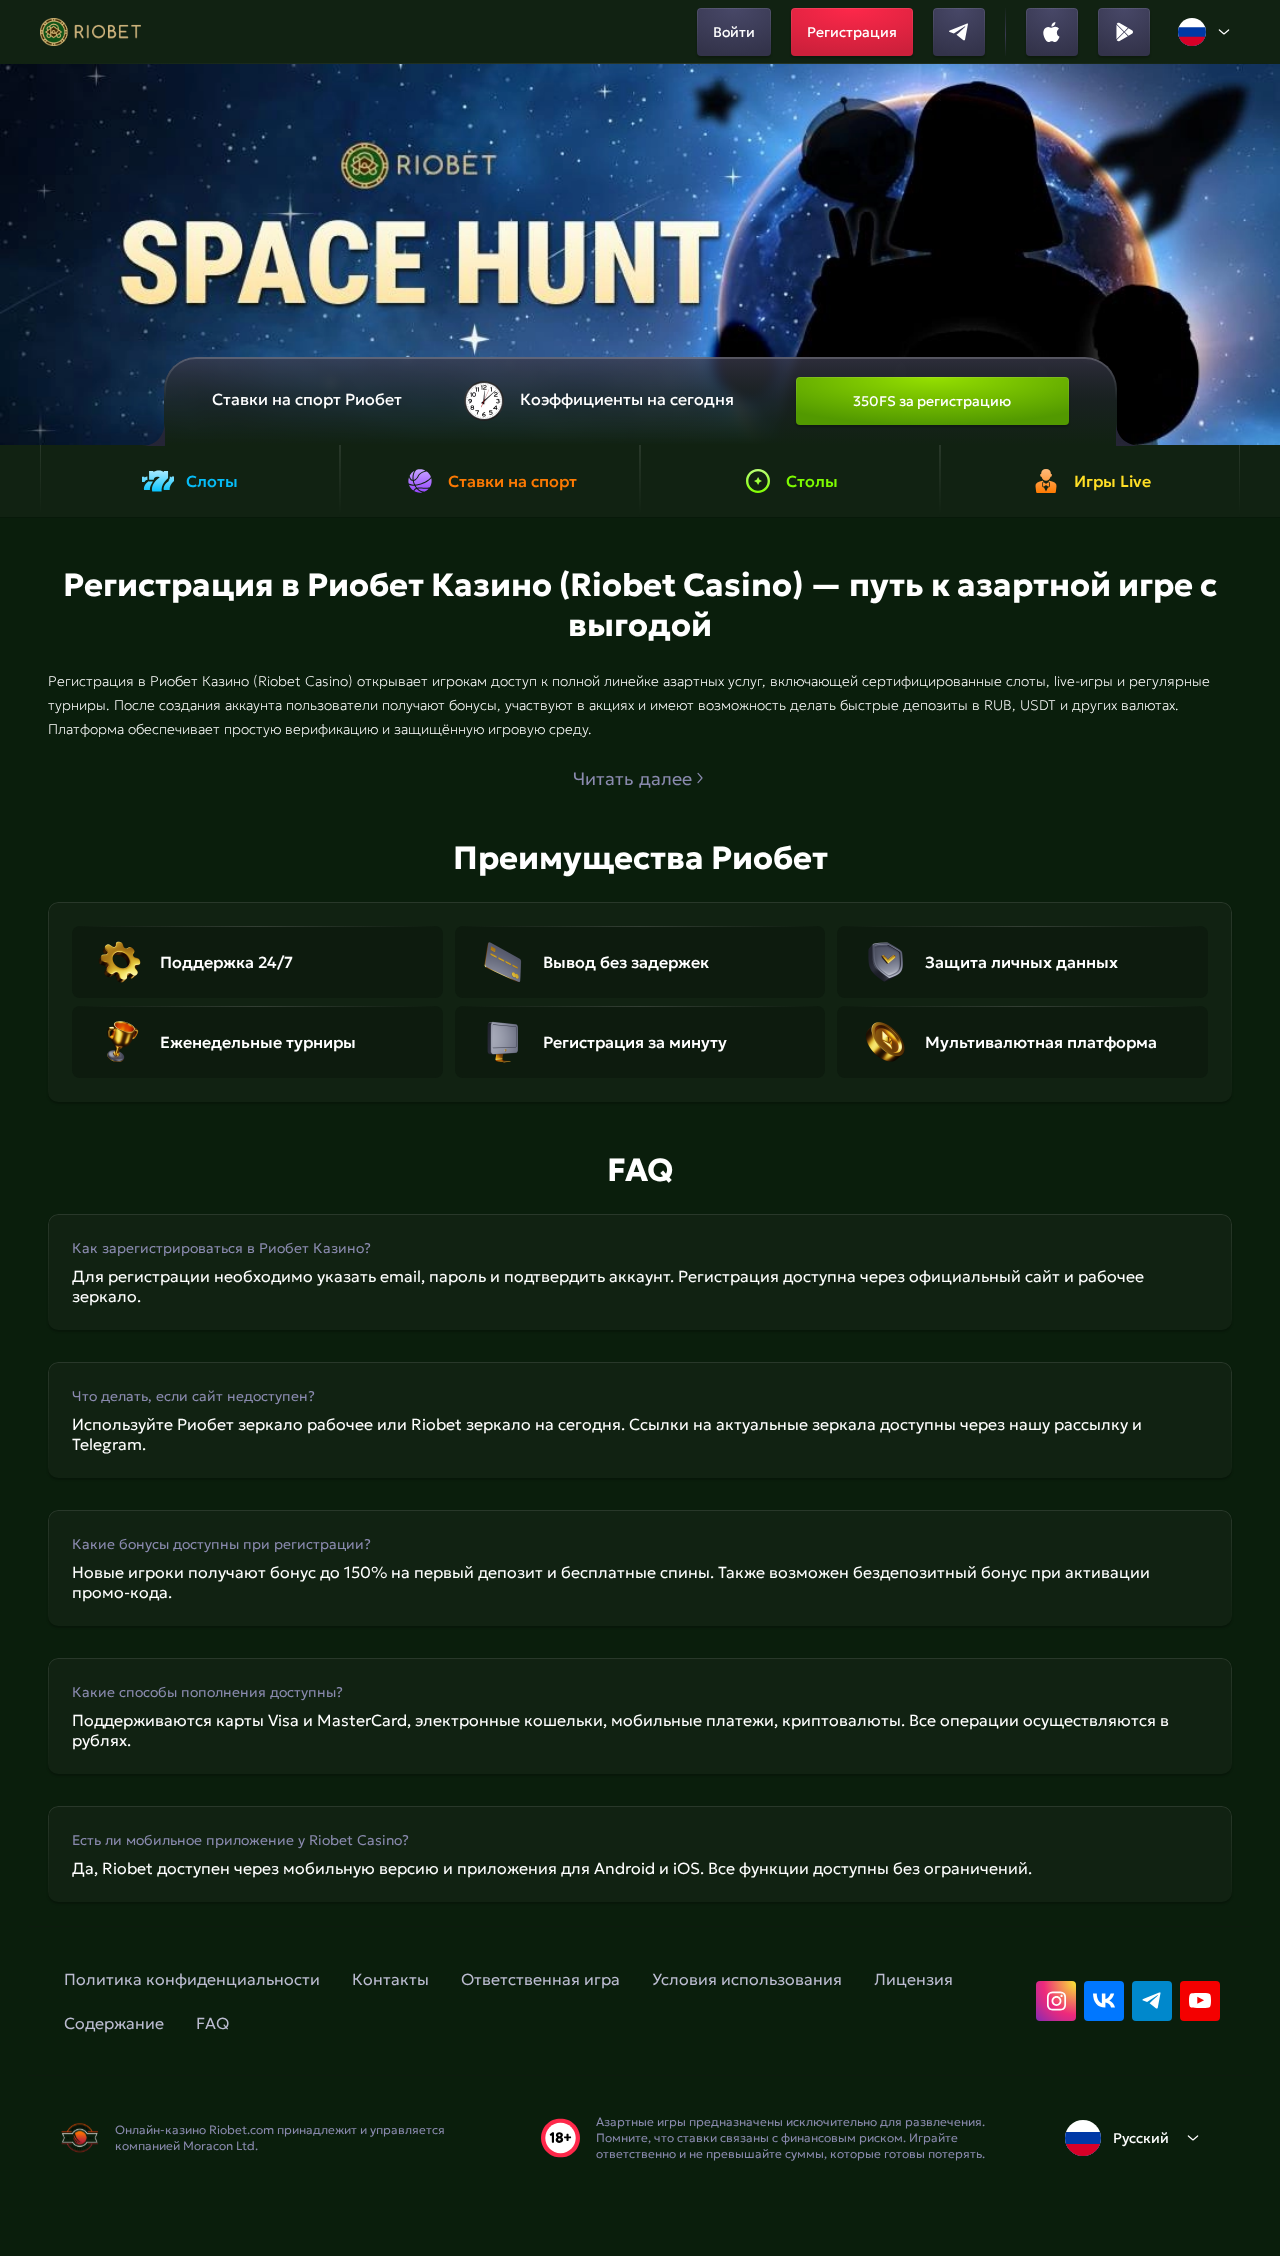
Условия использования (747, 1979)
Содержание (114, 2023)
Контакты (390, 1979)
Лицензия (913, 1979)
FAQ (212, 2023)
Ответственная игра (540, 1979)
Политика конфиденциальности (192, 1979)
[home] (90, 32)
